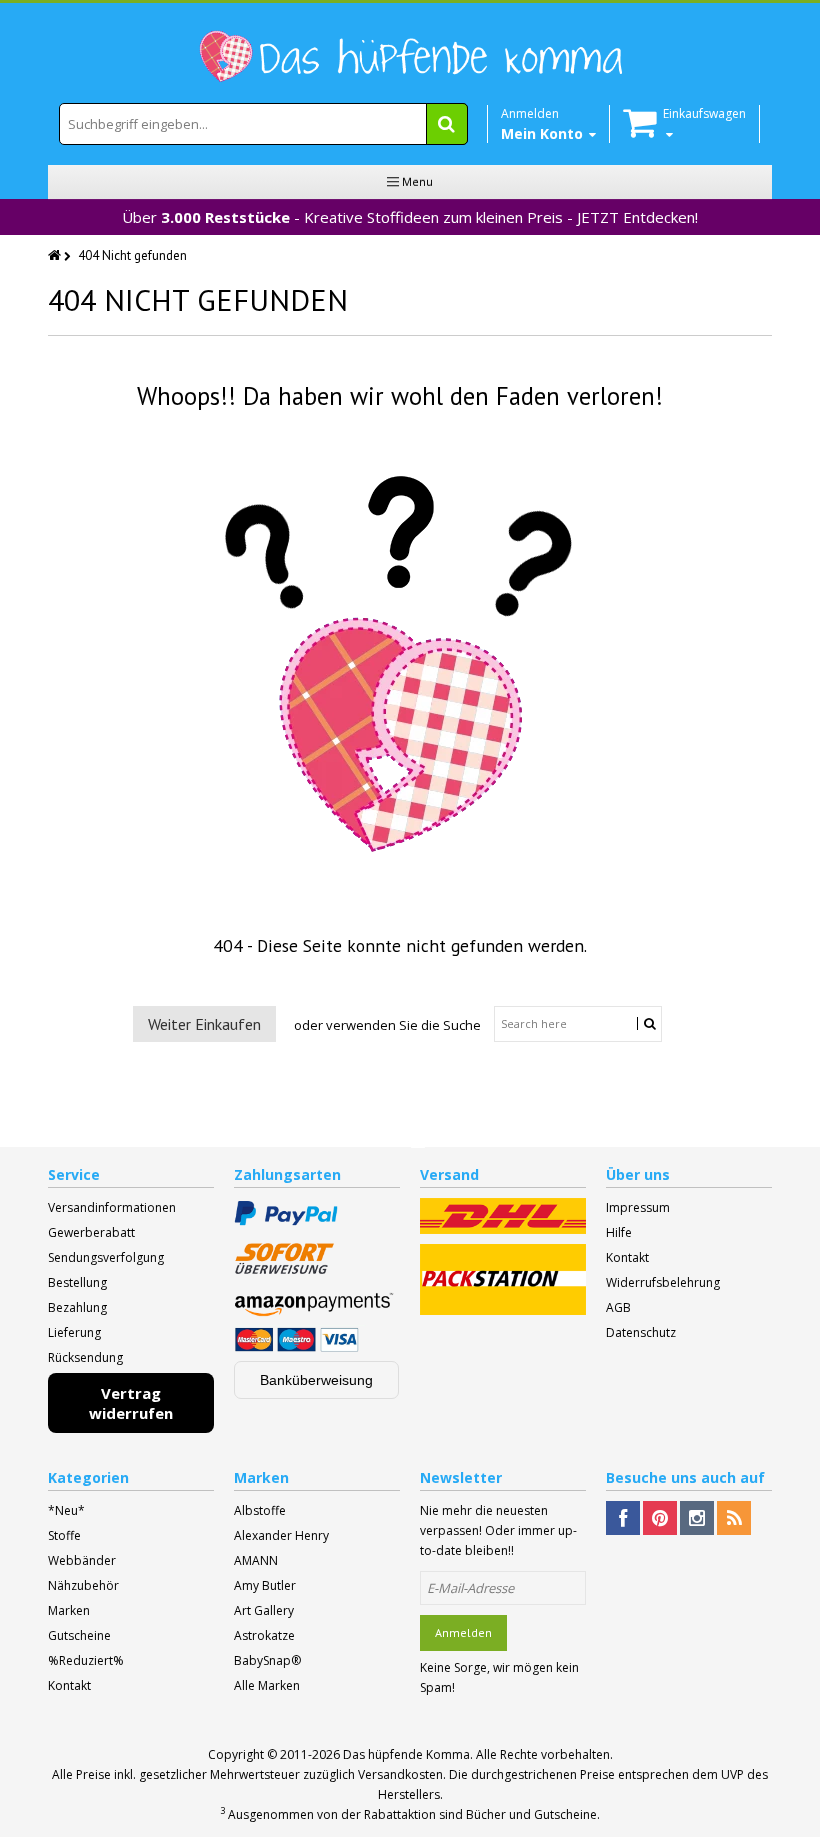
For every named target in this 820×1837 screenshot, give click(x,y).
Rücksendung (85, 1357)
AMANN (256, 1560)
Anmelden (463, 1632)
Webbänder (82, 1560)
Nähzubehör (83, 1585)
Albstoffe (260, 1510)
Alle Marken (267, 1685)
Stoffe (64, 1535)
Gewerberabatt (91, 1232)
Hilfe (619, 1232)
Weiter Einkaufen (204, 1024)
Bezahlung (77, 1307)
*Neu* (66, 1510)
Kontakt (627, 1257)
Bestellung (77, 1282)
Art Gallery (264, 1610)
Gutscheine (79, 1635)
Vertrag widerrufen (131, 1403)
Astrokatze (264, 1635)
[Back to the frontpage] (56, 255)
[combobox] (263, 124)
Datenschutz (641, 1332)
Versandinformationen (112, 1207)
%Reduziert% (86, 1660)
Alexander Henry (281, 1535)
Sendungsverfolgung (106, 1257)
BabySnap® (267, 1660)
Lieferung (74, 1332)
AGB (618, 1307)
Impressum (638, 1207)
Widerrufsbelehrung (663, 1282)
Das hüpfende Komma (406, 1754)
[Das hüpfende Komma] (410, 57)
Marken (69, 1610)
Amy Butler (265, 1585)
